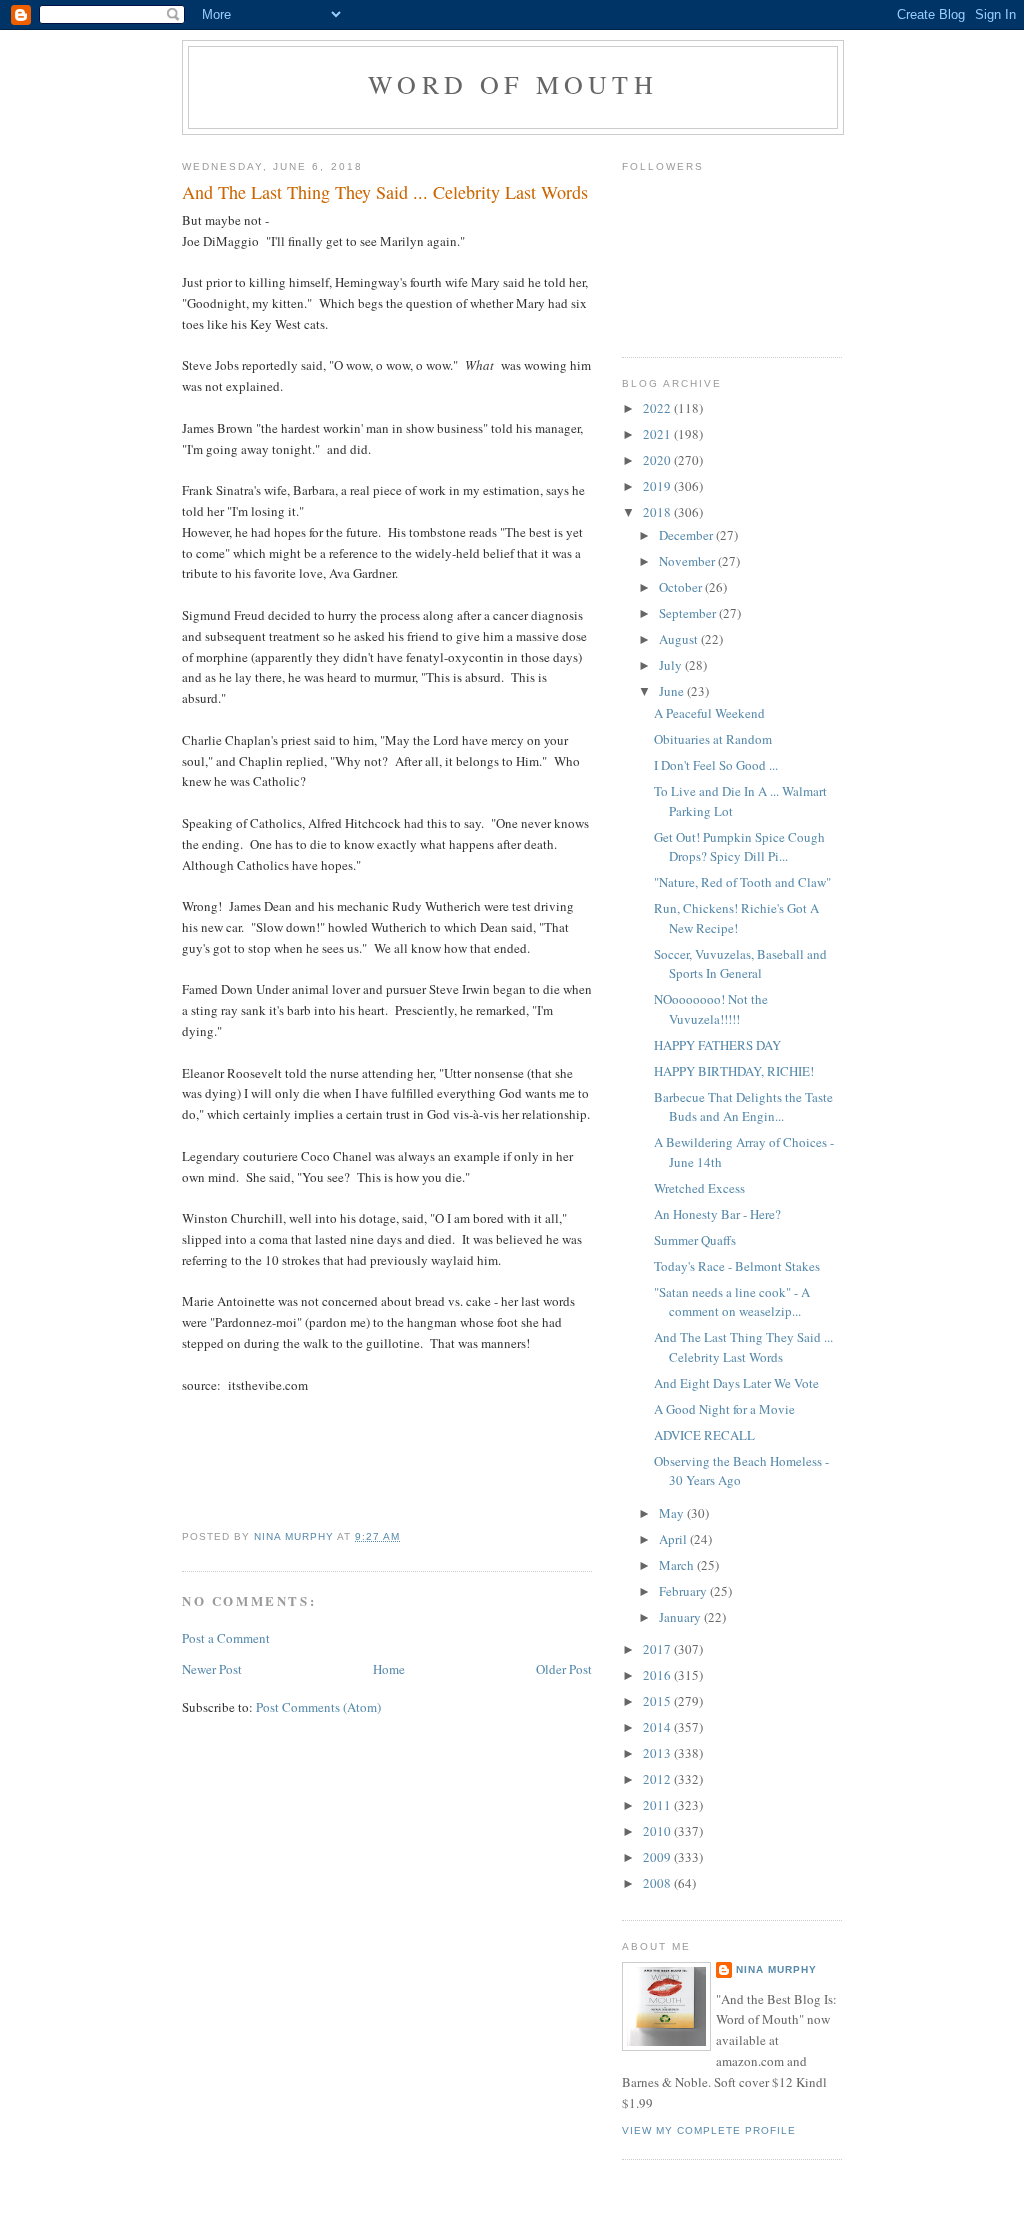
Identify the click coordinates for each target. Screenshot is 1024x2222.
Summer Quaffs (695, 1240)
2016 (658, 1675)
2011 (658, 1805)
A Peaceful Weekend (709, 713)
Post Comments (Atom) (318, 1707)
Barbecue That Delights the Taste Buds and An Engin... (743, 1107)
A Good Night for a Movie (724, 1409)
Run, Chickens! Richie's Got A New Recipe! (736, 918)
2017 (658, 1649)
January (681, 1617)
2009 (658, 1857)
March (678, 1565)
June (673, 691)
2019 (658, 486)
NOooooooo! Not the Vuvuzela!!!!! (711, 1009)
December (687, 535)
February (684, 1591)
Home (389, 1669)
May (673, 1513)
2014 (658, 1727)
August (680, 639)
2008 (658, 1883)
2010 (658, 1831)
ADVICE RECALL (704, 1435)
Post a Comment (226, 1638)
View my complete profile (709, 2130)
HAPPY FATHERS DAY (717, 1045)
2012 (658, 1779)
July (672, 665)
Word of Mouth (513, 84)
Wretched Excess (699, 1188)
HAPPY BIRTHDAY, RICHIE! (734, 1071)
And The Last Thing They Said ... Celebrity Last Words (743, 1347)
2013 (658, 1753)
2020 (658, 460)
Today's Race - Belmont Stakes (737, 1266)
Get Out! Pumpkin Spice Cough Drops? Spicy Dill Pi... (739, 847)
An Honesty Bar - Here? (717, 1214)
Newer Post (212, 1669)
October (682, 587)
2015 (658, 1701)
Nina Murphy (776, 1969)
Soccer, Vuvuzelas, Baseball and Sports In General (740, 964)
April (674, 1539)
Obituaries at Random (713, 739)
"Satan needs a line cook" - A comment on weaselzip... (732, 1302)
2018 (658, 512)
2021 (658, 434)
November (688, 561)
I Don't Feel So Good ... (716, 765)
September (689, 613)
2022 (658, 408)
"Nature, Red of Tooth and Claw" (742, 882)
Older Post (564, 1669)
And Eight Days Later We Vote (736, 1383)
